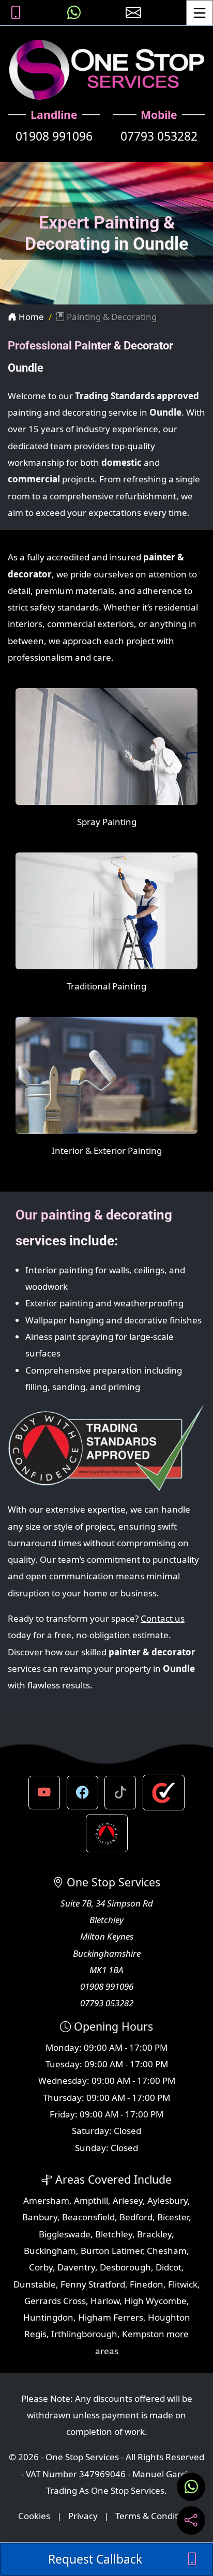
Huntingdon (48, 2317)
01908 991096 (54, 136)
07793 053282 (159, 136)
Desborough (125, 2267)
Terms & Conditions (155, 2516)
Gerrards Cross (55, 2301)
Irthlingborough (84, 2334)
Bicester (173, 2217)
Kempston (143, 2334)
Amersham (46, 2200)
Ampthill (91, 2200)
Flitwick (183, 2284)
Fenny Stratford (93, 2284)
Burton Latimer (111, 2251)
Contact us (163, 1618)
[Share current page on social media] (191, 2520)
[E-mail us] (133, 13)
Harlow (105, 2301)
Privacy (83, 2516)
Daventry (76, 2267)
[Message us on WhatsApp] (74, 13)
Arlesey (128, 2200)
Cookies (34, 2516)
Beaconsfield (88, 2217)
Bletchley (114, 2234)
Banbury (40, 2217)
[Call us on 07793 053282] (16, 13)
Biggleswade (65, 2234)
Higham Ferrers (111, 2317)
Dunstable (35, 2284)
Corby (41, 2267)
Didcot (169, 2267)
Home (30, 317)
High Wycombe (155, 2301)
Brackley (154, 2234)
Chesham (167, 2251)
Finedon (147, 2284)
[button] (44, 1792)
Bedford (136, 2217)
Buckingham (50, 2251)
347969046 (102, 2474)
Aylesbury (168, 2200)
